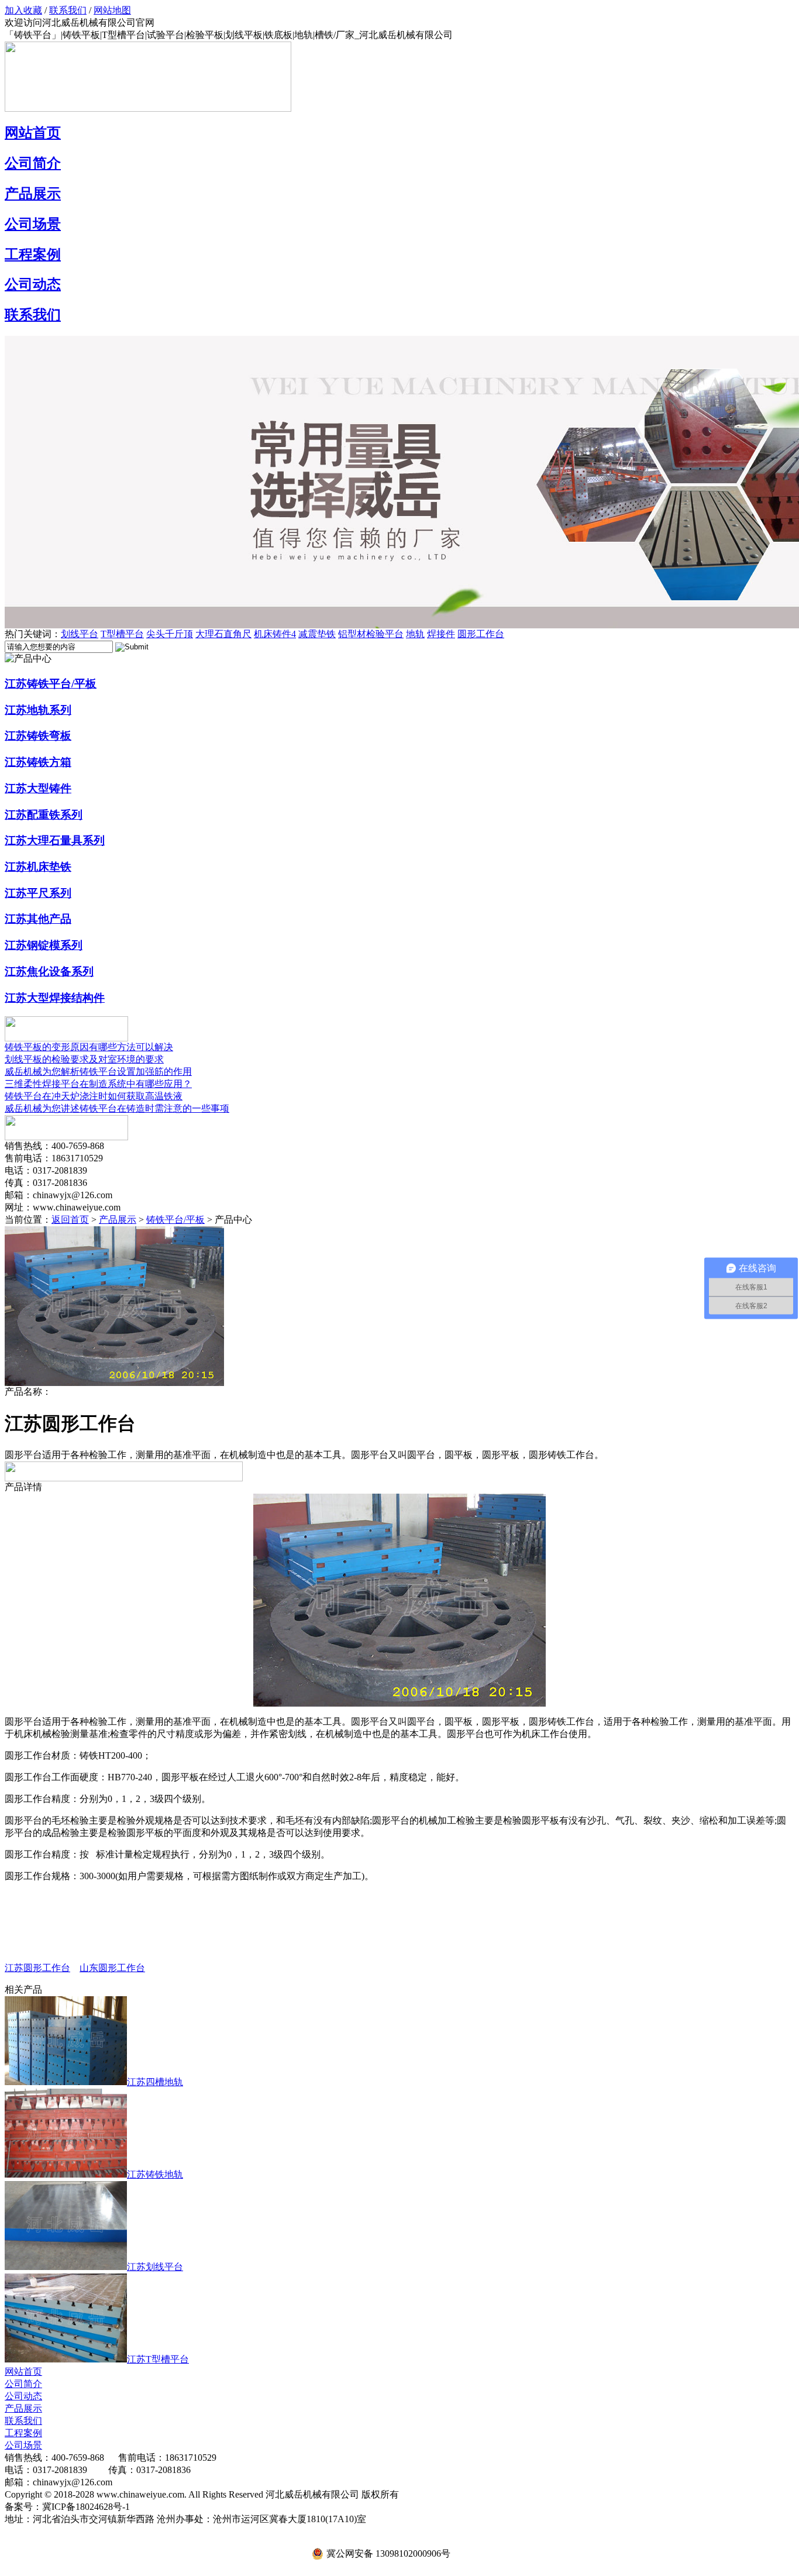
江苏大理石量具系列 (55, 840)
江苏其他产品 (38, 919)
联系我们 (68, 10)
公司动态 (33, 284)
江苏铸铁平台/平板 (51, 684)
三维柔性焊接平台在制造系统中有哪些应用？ (98, 1084)
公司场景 (33, 224)
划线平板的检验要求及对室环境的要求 (84, 1059)
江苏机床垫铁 (38, 867)
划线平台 (80, 634)
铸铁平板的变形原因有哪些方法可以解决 (89, 1047)
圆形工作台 (481, 634)
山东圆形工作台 (112, 1968)
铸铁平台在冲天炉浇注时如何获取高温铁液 (94, 1096)
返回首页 (70, 1220)
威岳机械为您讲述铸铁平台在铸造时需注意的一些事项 (117, 1108)
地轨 (415, 634)
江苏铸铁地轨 (155, 2174)
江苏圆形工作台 (37, 1968)
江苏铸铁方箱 (38, 762)
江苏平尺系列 (38, 893)
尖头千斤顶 (170, 634)
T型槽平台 (122, 634)
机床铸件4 (275, 634)
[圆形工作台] (114, 1383)
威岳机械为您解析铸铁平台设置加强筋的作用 (98, 1072)
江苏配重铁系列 (44, 815)
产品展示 (33, 194)
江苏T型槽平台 (158, 2359)
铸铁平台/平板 (175, 1220)
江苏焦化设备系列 (49, 971)
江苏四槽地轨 (155, 2082)
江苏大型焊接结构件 (55, 998)
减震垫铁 (317, 634)
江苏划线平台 (155, 2267)
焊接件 (441, 634)
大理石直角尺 (223, 634)
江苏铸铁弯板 (38, 736)
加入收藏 (23, 10)
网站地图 (112, 10)
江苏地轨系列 (38, 710)
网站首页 (33, 133)
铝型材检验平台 (371, 634)
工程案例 (33, 254)
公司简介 (33, 163)
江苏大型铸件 (38, 788)
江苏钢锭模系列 (44, 945)
